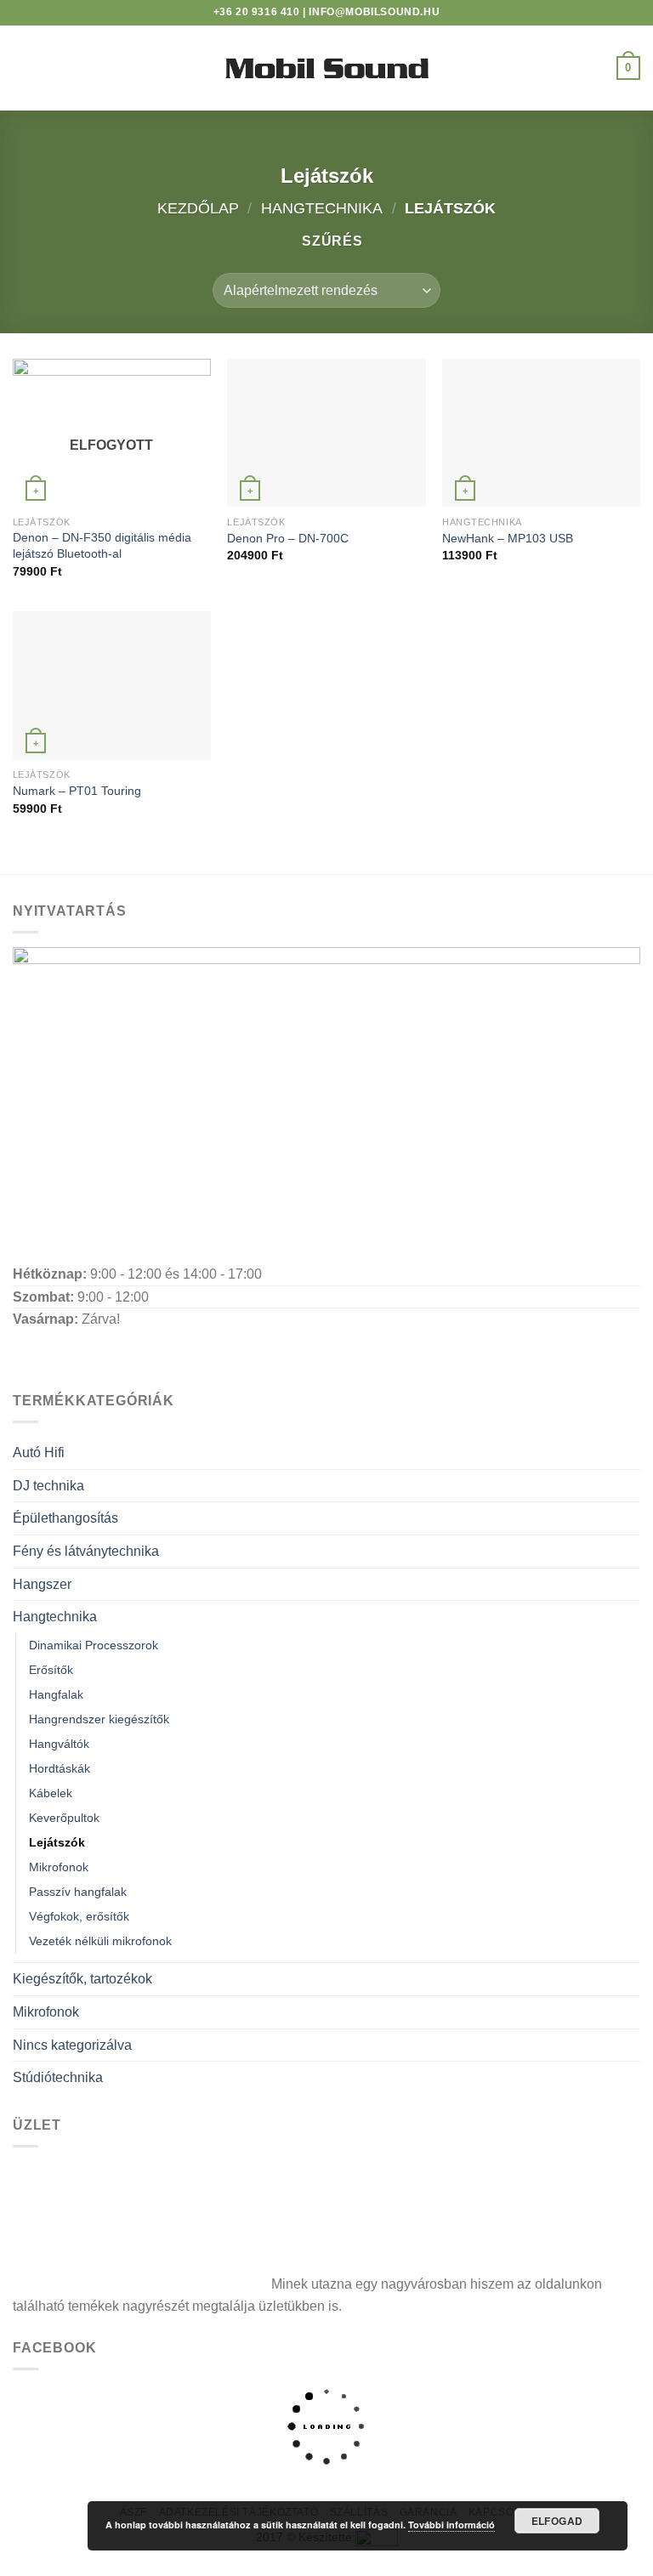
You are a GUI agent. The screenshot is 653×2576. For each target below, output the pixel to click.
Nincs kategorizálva (72, 2045)
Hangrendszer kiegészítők (99, 1719)
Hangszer (42, 1584)
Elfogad (557, 2521)
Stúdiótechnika (58, 2077)
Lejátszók (57, 1842)
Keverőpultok (64, 1818)
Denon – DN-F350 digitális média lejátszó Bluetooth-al (102, 545)
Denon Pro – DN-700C (288, 538)
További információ (451, 2525)
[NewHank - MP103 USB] (541, 433)
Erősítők (51, 1670)
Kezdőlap (198, 208)
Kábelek (51, 1793)
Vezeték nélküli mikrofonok (100, 1941)
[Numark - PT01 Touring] (112, 686)
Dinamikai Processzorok (94, 1645)
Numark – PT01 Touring (77, 791)
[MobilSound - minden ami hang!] (327, 68)
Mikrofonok (59, 1867)
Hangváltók (59, 1744)
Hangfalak (56, 1694)
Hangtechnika (322, 208)
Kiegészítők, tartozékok (82, 1979)
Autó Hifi (39, 1453)
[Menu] (23, 68)
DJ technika (48, 1486)
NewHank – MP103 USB (508, 538)
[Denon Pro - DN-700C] (326, 433)
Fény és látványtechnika (86, 1551)
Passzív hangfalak (78, 1892)
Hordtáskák (60, 1768)
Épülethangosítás (65, 1518)
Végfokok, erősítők (79, 1916)
